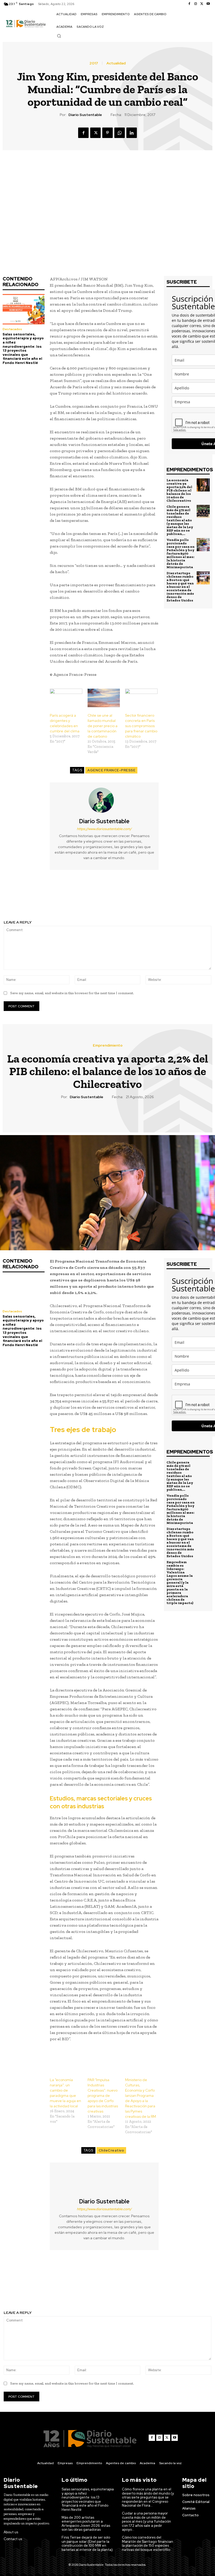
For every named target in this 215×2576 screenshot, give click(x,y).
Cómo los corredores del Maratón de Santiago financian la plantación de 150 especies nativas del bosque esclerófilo (147, 2544)
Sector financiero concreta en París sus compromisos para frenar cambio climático (141, 726)
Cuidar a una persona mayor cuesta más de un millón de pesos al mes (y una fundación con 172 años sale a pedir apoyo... (146, 2521)
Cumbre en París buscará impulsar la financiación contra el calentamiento (54, 895)
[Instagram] (196, 4)
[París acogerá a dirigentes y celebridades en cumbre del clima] (66, 698)
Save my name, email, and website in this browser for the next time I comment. (72, 993)
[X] (202, 4)
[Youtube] (208, 4)
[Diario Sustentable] (104, 800)
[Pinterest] (107, 133)
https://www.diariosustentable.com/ (104, 829)
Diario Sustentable (85, 115)
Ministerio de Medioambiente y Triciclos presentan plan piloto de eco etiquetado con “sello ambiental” (161, 898)
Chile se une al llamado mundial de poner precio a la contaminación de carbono (103, 726)
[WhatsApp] (120, 133)
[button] (59, 36)
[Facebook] (189, 4)
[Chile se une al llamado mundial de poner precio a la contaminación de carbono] (104, 698)
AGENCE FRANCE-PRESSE (111, 770)
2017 (94, 63)
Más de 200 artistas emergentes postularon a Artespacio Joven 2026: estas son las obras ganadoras (86, 2524)
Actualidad (116, 63)
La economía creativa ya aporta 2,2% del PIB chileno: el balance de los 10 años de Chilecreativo (179, 490)
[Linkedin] (132, 133)
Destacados (12, 329)
